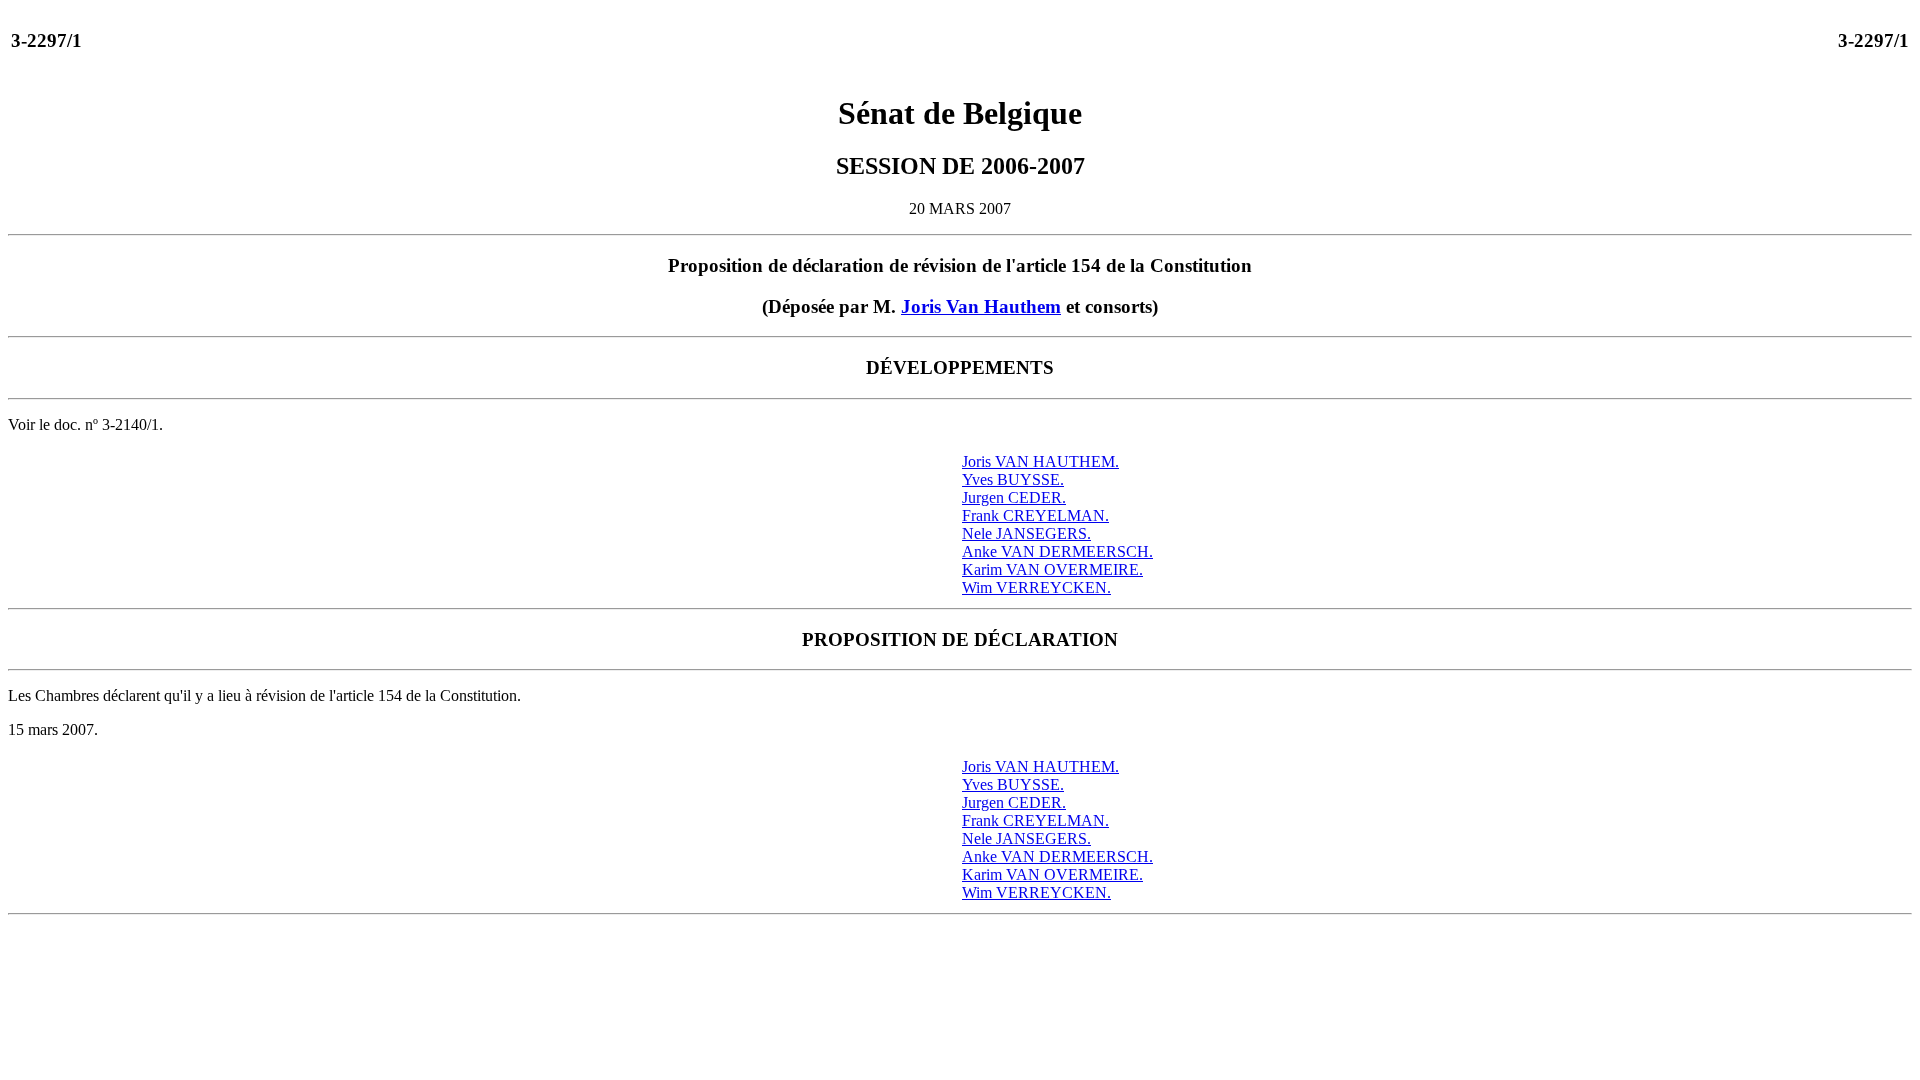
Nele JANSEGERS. (1026, 533)
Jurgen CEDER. (1014, 497)
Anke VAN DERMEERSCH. (1057, 551)
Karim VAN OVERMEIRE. (1052, 569)
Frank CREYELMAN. (1035, 515)
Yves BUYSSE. (1013, 479)
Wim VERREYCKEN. (1036, 587)
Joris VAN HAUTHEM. (1040, 461)
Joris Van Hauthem (981, 306)
